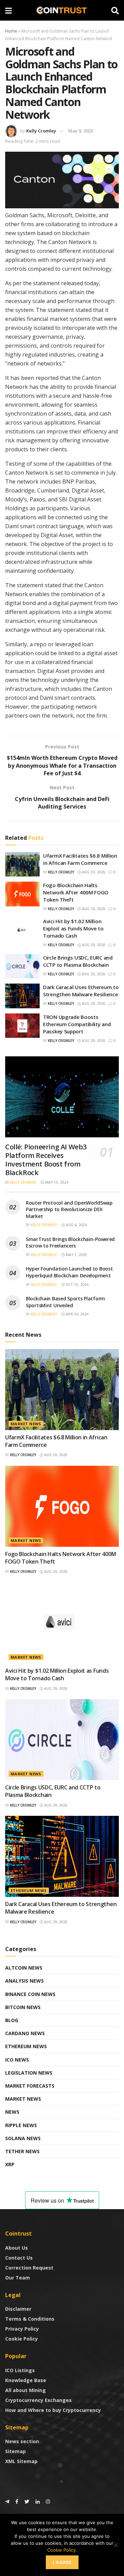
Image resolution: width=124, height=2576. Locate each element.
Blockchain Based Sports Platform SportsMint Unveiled (65, 1302)
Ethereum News (29, 1890)
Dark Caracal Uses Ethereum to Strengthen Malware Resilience (81, 991)
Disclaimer (18, 2309)
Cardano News (25, 2033)
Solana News (23, 2138)
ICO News (17, 2060)
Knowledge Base (26, 2380)
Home (11, 31)
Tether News (22, 2151)
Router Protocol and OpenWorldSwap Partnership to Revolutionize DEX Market (69, 1209)
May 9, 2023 (81, 131)
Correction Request (29, 2268)
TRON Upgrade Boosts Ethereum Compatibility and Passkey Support (77, 1024)
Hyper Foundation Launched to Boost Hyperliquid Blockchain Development (69, 1272)
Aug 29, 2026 (93, 945)
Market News (26, 1424)
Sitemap (15, 2451)
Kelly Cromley (41, 131)
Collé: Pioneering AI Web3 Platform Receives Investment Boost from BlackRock (46, 1160)
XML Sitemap (21, 2461)
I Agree (62, 2562)
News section (22, 2441)
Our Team (18, 2278)
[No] (115, 2545)
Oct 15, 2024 (77, 1285)
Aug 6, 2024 (76, 1225)
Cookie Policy (22, 2339)
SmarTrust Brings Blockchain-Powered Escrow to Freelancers (70, 1243)
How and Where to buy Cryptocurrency (53, 2410)
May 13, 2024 (56, 1182)
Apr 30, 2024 (77, 1314)
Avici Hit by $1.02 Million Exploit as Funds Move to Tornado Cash (73, 928)
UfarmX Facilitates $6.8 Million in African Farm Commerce (80, 859)
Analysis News (24, 1981)
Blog (12, 2020)
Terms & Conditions (30, 2319)
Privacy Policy (22, 2329)
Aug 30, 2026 (93, 872)
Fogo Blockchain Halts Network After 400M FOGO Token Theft (76, 892)
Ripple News (21, 2125)
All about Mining (25, 2390)
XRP (10, 2164)
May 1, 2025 (76, 1255)
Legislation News (29, 2073)
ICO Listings (20, 2370)
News (12, 2112)
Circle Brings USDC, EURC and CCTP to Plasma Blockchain (78, 961)
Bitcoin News (23, 2007)
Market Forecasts (30, 2086)
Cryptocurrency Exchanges (38, 2400)
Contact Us (19, 2258)
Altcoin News (24, 1968)
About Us (17, 2248)
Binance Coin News (30, 1994)
